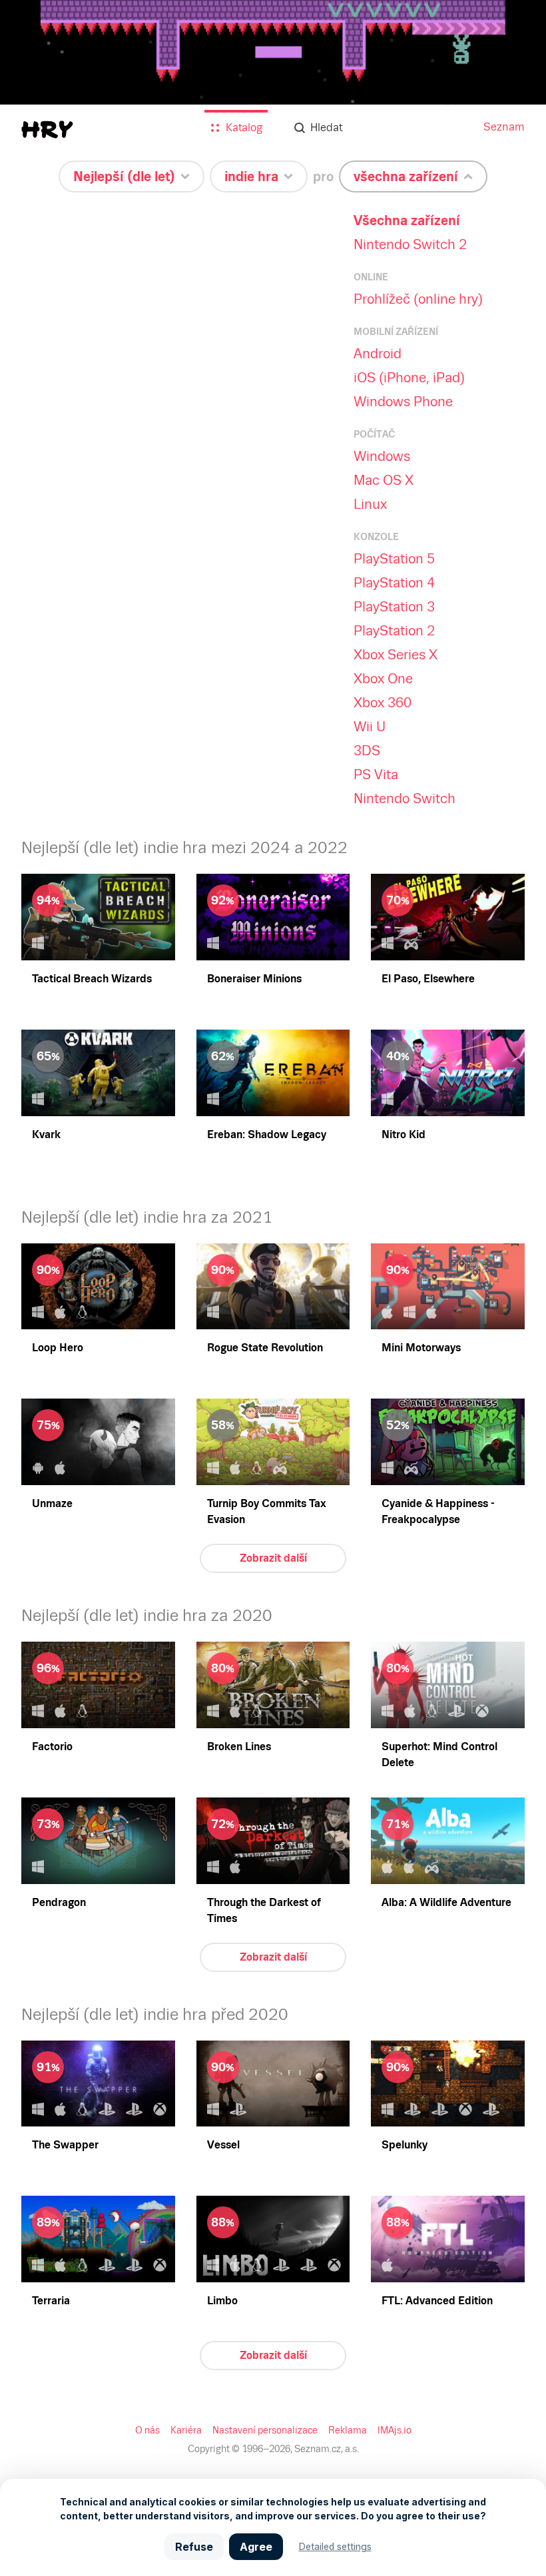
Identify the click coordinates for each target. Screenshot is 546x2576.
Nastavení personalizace (265, 2430)
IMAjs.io (395, 2430)
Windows (382, 456)
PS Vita (376, 775)
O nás (147, 2430)
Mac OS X (384, 480)
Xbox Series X (396, 655)
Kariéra (186, 2430)
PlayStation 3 (394, 607)
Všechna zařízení (407, 220)
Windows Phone (403, 402)
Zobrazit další (273, 1558)
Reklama (348, 2430)
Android (378, 354)
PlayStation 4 (394, 583)
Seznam (504, 127)
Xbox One (383, 679)
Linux (370, 504)
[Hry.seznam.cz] (47, 130)
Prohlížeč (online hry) (418, 299)
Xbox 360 (383, 703)
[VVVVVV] (273, 87)
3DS (367, 751)
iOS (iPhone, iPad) (409, 378)
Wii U (370, 727)
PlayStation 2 (394, 631)
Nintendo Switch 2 (410, 244)
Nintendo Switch (405, 799)
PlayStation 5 (394, 559)
